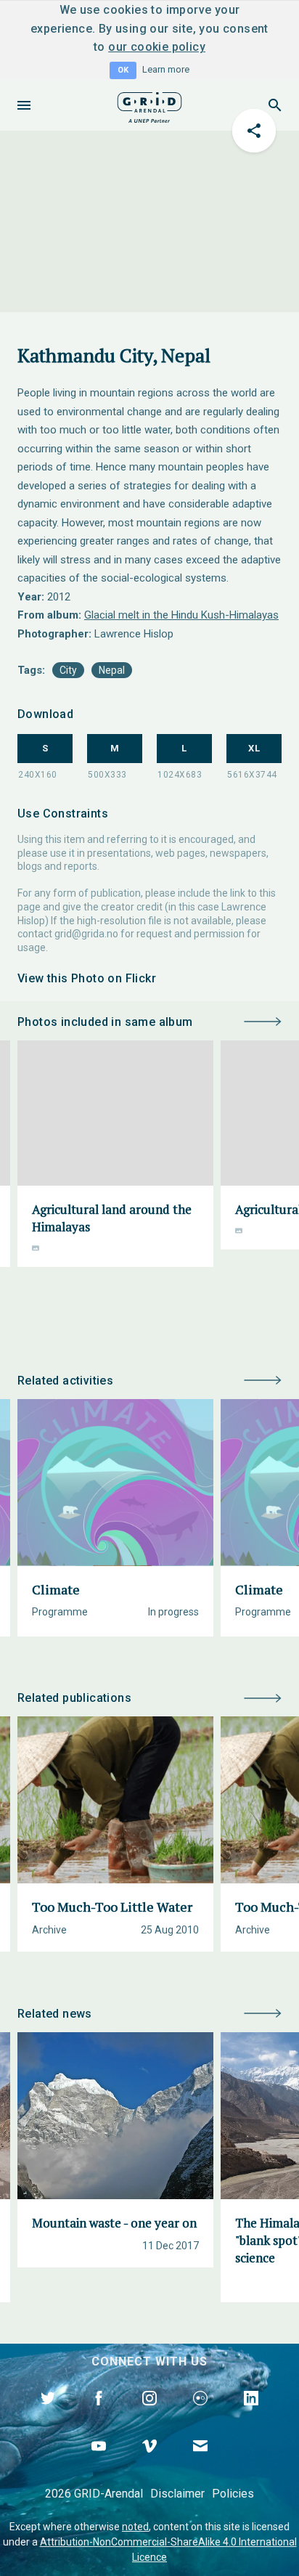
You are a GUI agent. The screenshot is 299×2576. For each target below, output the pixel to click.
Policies (233, 2494)
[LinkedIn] (251, 2415)
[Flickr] (200, 2415)
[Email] (200, 2463)
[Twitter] (48, 2415)
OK (123, 70)
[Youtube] (99, 2463)
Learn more (166, 69)
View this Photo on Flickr (87, 978)
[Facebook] (99, 2415)
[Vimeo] (149, 2463)
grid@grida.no (86, 934)
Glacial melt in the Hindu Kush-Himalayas (181, 615)
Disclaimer (177, 2494)
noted (135, 2527)
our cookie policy (157, 47)
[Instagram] (149, 2415)
